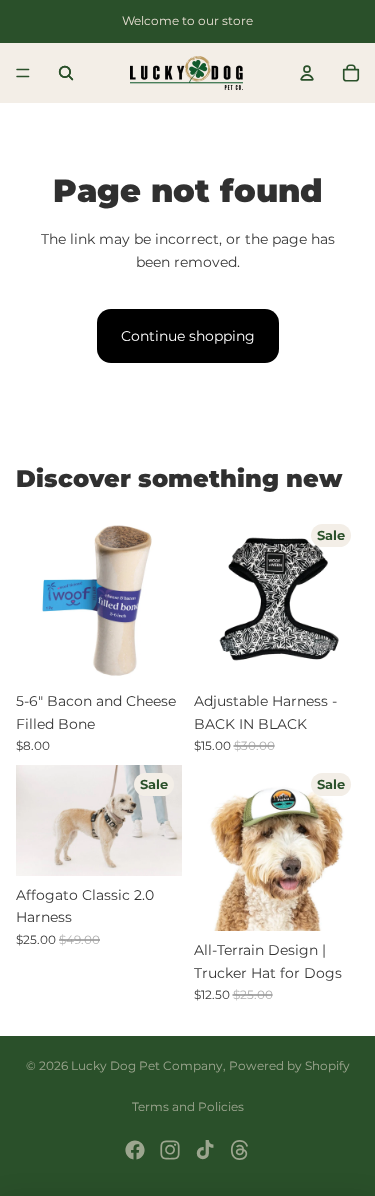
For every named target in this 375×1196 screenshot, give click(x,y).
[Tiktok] (205, 1150)
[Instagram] (170, 1150)
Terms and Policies (188, 1106)
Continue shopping (188, 336)
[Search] (66, 73)
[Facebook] (135, 1150)
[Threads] (240, 1150)
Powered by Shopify (289, 1065)
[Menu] (23, 73)
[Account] (307, 73)
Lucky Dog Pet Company (147, 1065)
